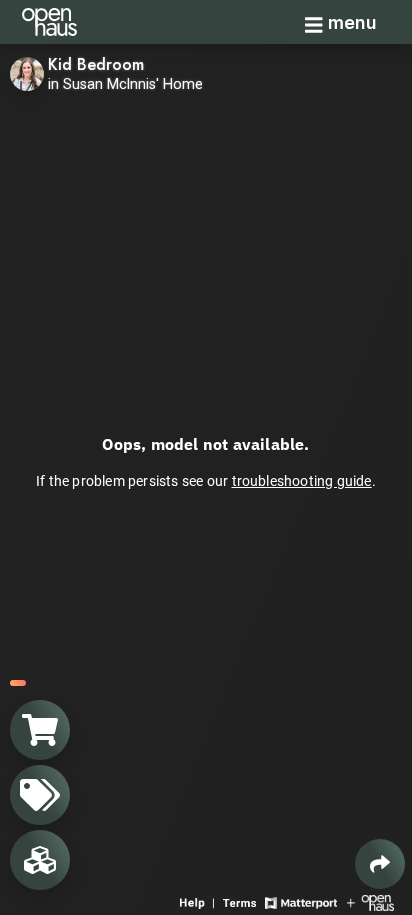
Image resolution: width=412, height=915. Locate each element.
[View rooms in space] (40, 860)
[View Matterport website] (300, 901)
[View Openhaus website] (370, 901)
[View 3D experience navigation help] (199, 901)
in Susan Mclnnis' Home (125, 84)
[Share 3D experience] (380, 864)
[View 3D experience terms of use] (241, 901)
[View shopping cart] (40, 730)
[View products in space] (40, 795)
